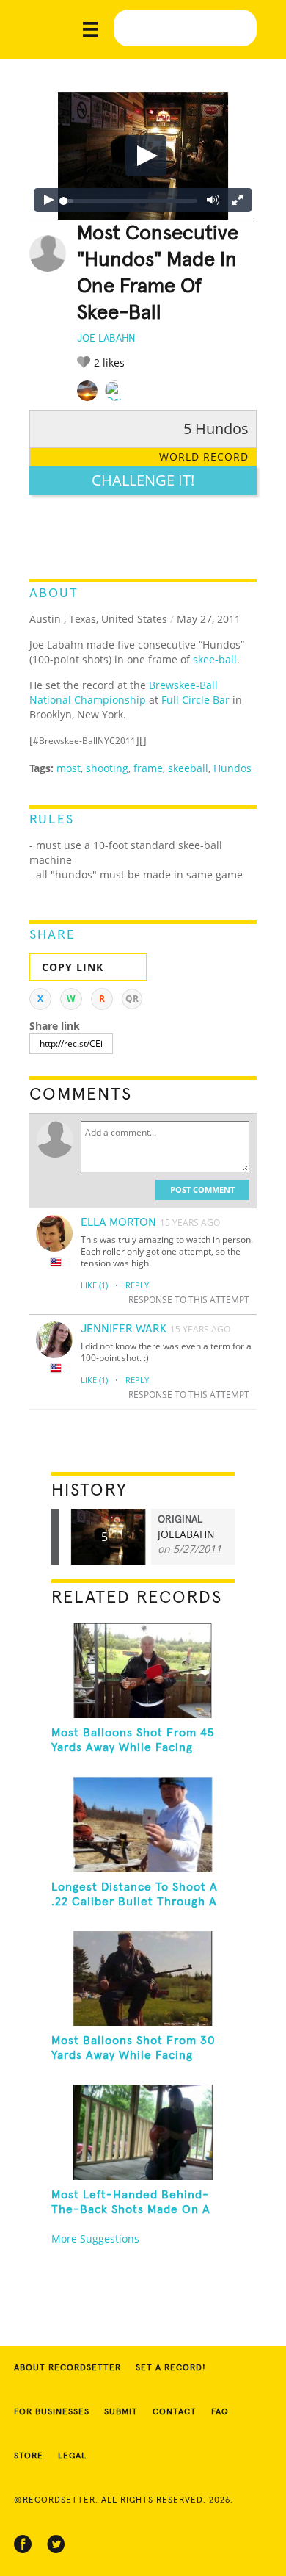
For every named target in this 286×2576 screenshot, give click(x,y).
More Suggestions (95, 2238)
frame (148, 768)
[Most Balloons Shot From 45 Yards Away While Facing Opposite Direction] (143, 1671)
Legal (72, 2456)
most (69, 768)
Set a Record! (171, 2368)
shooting (107, 768)
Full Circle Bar (195, 700)
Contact (175, 2412)
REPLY (137, 1285)
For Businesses (52, 2412)
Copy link (73, 967)
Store (29, 2456)
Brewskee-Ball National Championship (124, 692)
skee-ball (215, 659)
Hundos (232, 768)
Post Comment (202, 1190)
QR (132, 999)
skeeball (188, 768)
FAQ (220, 2412)
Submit (121, 2412)
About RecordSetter (67, 2368)
